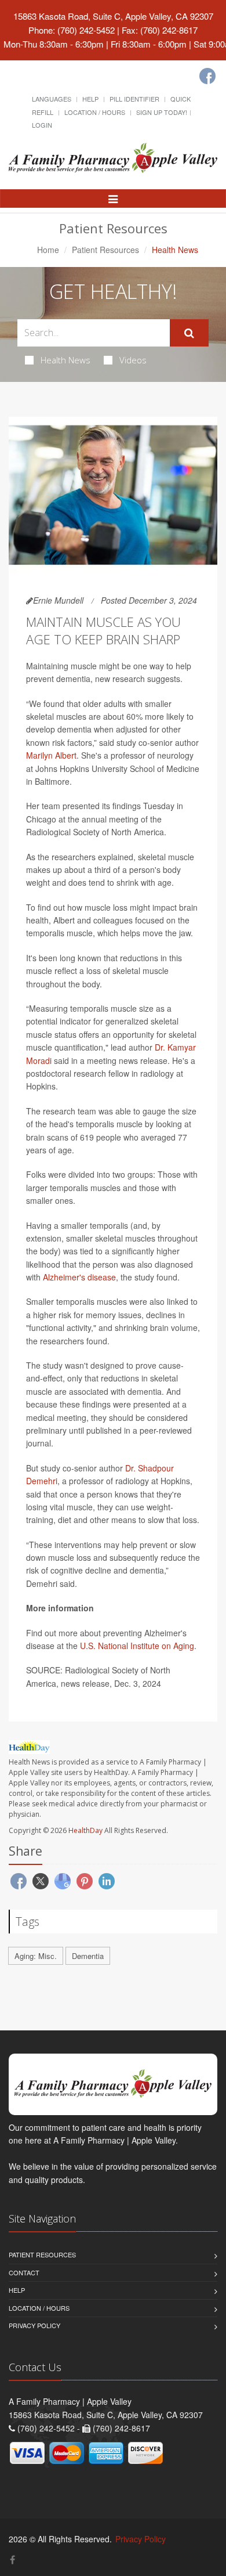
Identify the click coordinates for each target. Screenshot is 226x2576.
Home (48, 250)
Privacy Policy (34, 2325)
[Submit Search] (189, 333)
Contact (24, 2272)
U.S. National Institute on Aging (137, 1646)
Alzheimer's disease (79, 1277)
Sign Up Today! (162, 112)
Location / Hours (95, 112)
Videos (133, 360)
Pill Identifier (134, 99)
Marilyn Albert (51, 755)
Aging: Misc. (36, 1956)
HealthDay (85, 1830)
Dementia (88, 1956)
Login (42, 125)
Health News (65, 360)
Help (90, 99)
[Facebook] (207, 76)
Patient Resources (105, 250)
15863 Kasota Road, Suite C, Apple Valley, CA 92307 (113, 16)
